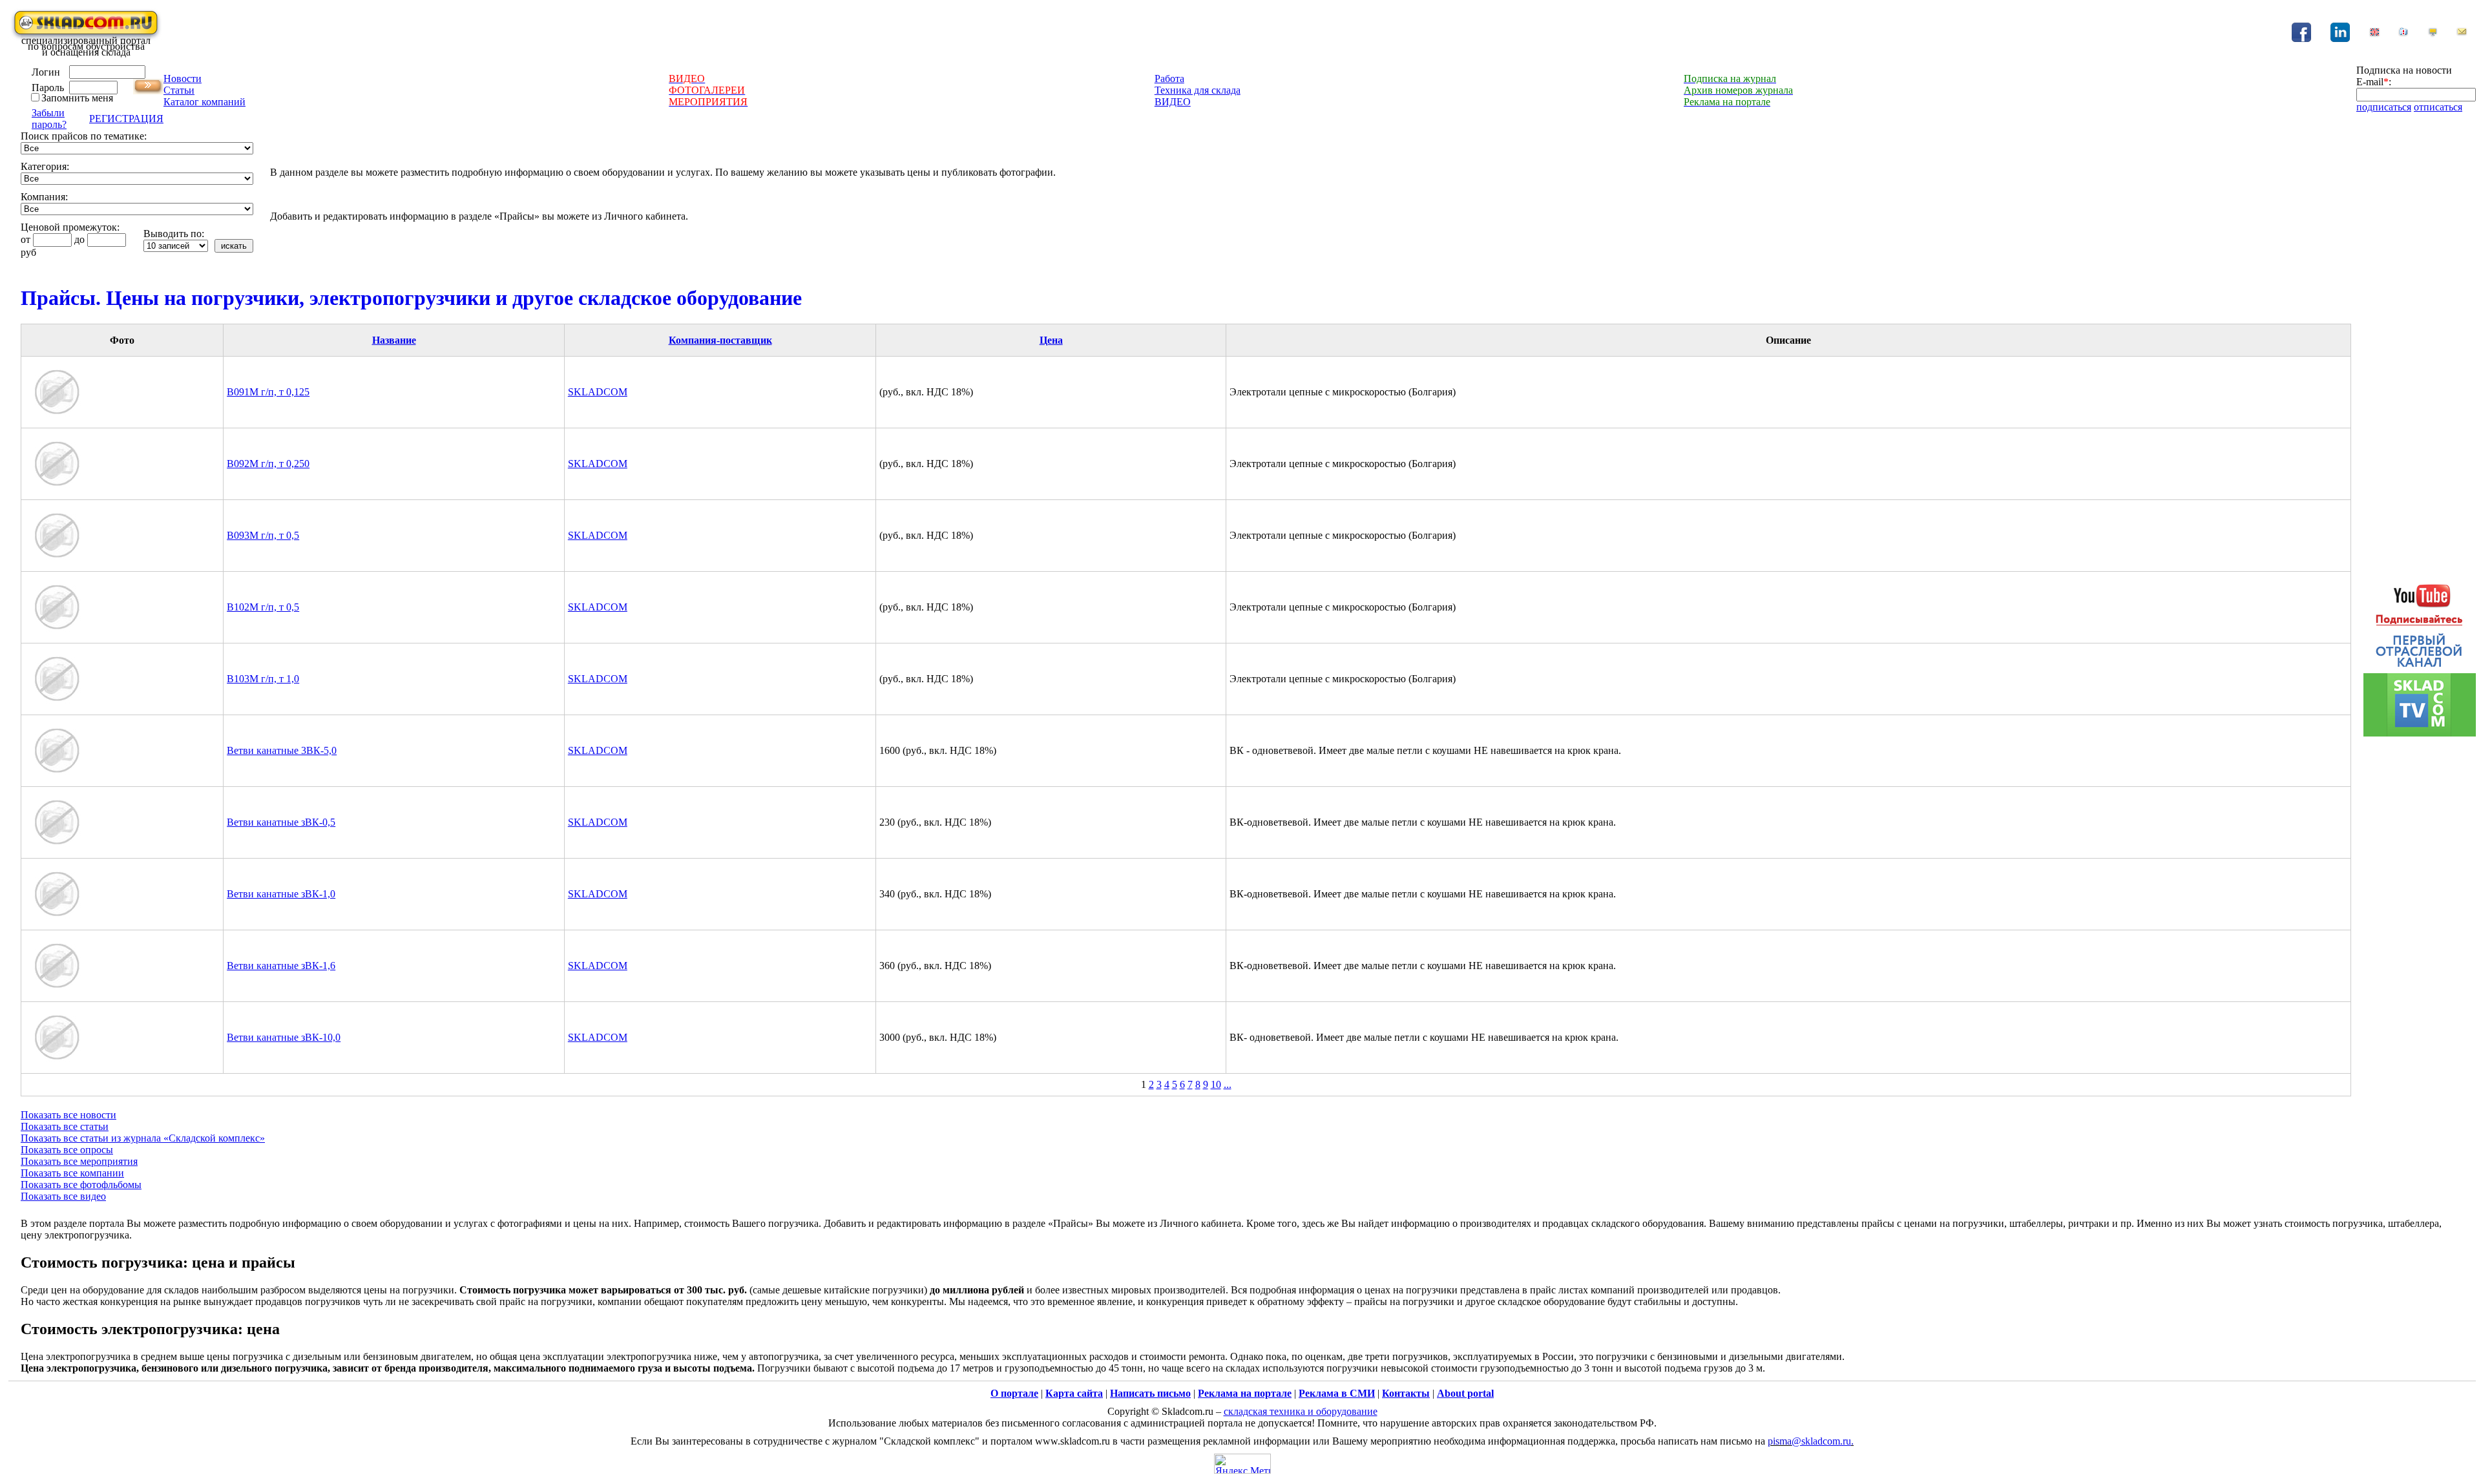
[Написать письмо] (2462, 34)
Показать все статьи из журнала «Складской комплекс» (143, 1138)
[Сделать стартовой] (2433, 34)
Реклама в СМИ (1337, 1393)
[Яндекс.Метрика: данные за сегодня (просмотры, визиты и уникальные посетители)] (1242, 1464)
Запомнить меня (77, 98)
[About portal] (2374, 34)
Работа (1169, 78)
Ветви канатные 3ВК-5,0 (282, 750)
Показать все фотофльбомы (81, 1185)
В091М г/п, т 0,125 (268, 392)
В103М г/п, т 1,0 (263, 679)
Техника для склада (1198, 90)
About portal (1465, 1393)
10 (1216, 1084)
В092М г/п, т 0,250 (268, 464)
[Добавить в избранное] (2403, 34)
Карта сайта (1074, 1393)
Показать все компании (72, 1173)
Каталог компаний (204, 102)
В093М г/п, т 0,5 (263, 535)
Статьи (179, 90)
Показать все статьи (65, 1126)
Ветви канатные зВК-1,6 (281, 966)
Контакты (1406, 1393)
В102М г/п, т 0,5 (263, 607)
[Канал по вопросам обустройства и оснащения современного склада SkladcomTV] (2420, 653)
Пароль (48, 88)
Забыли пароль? (49, 119)
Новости (183, 78)
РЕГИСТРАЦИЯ (126, 119)
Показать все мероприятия (79, 1161)
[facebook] (2301, 38)
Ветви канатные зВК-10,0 (284, 1037)
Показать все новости (68, 1115)
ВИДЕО (1173, 102)
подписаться (2384, 107)
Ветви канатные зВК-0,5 (281, 822)
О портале (1014, 1393)
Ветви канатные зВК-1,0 (281, 894)
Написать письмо (1150, 1393)
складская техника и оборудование (1301, 1411)
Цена (1051, 340)
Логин (46, 72)
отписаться (2438, 107)
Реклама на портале (1245, 1393)
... (1228, 1084)
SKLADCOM (598, 392)
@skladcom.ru (1821, 1441)
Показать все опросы (67, 1150)
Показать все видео (63, 1196)
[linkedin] (2340, 38)
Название (394, 340)
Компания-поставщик (720, 340)
